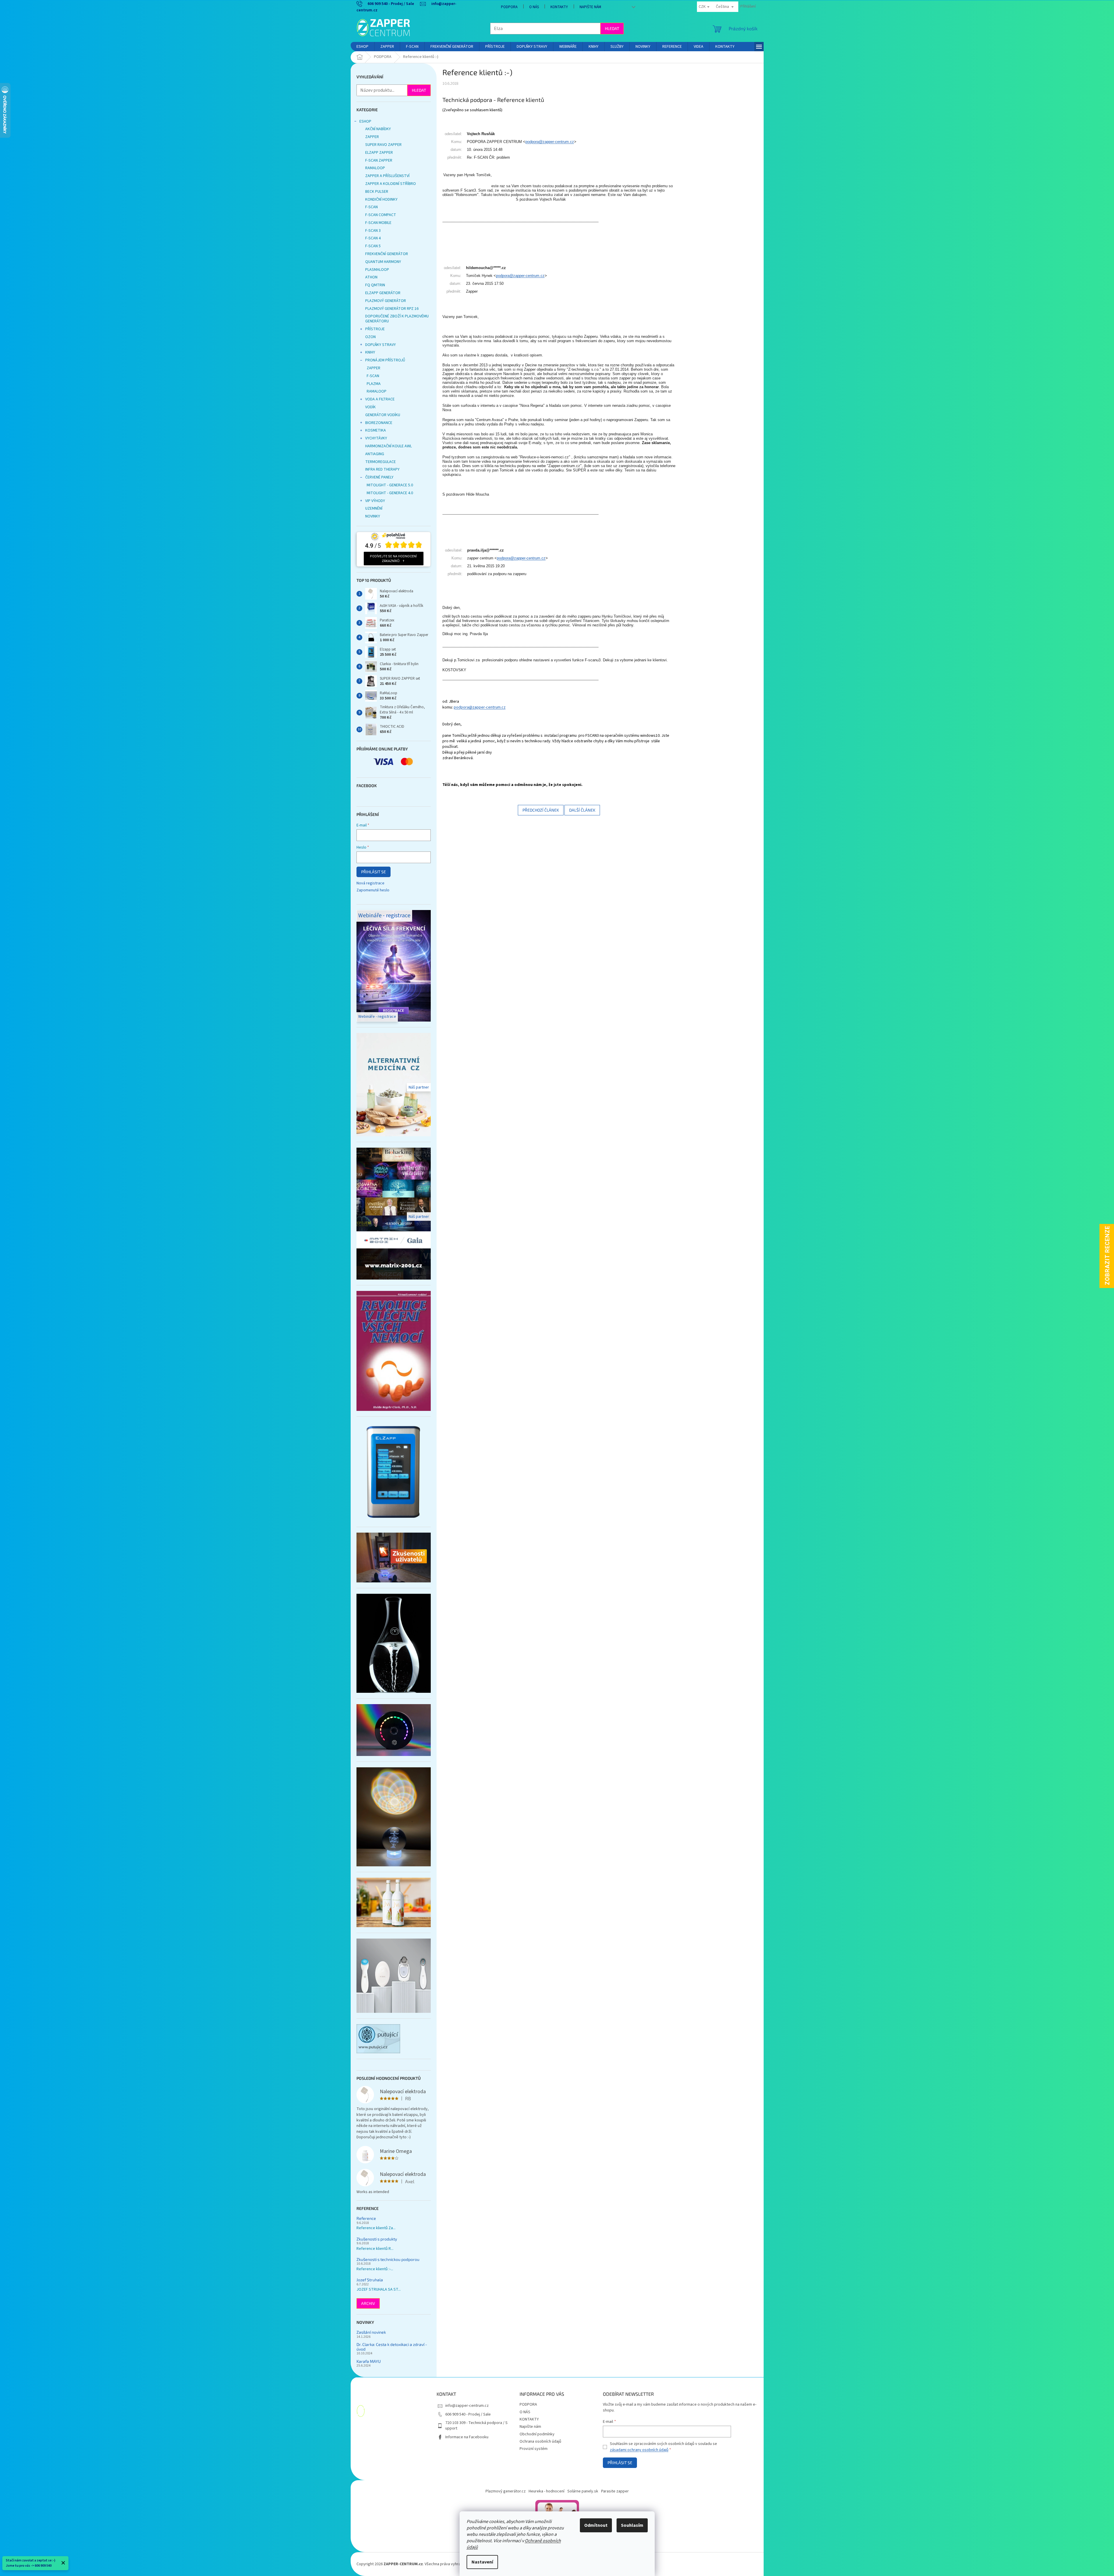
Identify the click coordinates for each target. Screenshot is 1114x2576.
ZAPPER (372, 137)
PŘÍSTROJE (375, 329)
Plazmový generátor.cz (506, 2491)
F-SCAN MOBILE (378, 223)
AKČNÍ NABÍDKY (378, 129)
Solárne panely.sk (583, 2491)
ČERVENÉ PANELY (379, 477)
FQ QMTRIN (375, 285)
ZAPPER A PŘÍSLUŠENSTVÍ (387, 176)
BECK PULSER (377, 192)
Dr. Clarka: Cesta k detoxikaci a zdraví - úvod (392, 2347)
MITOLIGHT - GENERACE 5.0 (390, 485)
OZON (370, 337)
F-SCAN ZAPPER (379, 160)
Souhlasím (632, 2525)
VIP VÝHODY (375, 501)
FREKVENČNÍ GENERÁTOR (387, 254)
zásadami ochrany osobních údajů (639, 2450)
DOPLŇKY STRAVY (381, 345)
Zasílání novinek (371, 2332)
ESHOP (365, 121)
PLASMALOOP (377, 270)
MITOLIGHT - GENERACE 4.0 (390, 493)
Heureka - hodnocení (547, 2491)
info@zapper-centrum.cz (467, 2406)
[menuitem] (362, 47)
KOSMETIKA (376, 430)
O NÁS (534, 7)
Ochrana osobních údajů (540, 2441)
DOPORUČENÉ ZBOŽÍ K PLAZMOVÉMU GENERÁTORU (397, 319)
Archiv (368, 2303)
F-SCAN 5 (373, 246)
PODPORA (509, 7)
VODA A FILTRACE (380, 399)
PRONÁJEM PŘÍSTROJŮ (385, 360)
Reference (366, 2218)
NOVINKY (373, 516)
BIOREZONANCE (379, 423)
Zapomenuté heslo (373, 890)
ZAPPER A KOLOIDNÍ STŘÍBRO (391, 184)
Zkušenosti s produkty (377, 2239)
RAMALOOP (375, 168)
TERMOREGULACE (381, 462)
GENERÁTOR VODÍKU (383, 415)
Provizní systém (534, 2449)
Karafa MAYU (369, 2361)
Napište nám (590, 7)
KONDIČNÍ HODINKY (381, 199)
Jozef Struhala (370, 2280)
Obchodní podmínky (537, 2434)
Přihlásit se (374, 872)
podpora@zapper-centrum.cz (550, 142)
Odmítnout (596, 2525)
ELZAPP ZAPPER (379, 153)
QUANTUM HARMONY (383, 262)
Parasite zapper (615, 2491)
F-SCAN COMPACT (381, 215)
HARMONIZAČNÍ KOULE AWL (389, 446)
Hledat (612, 28)
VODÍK (370, 407)
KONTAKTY (559, 7)
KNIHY (370, 352)
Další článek (582, 810)
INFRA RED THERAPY (382, 469)
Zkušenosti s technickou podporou (388, 2259)
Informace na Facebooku (467, 2437)
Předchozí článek (541, 810)
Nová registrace (370, 883)
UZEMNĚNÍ (374, 508)
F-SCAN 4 (373, 238)
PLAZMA (374, 384)
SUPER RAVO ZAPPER (383, 145)
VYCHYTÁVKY (376, 438)
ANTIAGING (375, 454)
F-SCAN (371, 207)
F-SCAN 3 (373, 231)
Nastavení (482, 2562)
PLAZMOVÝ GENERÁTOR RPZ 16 (392, 309)
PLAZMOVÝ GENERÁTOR (386, 301)
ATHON (371, 277)
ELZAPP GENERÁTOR (383, 293)
